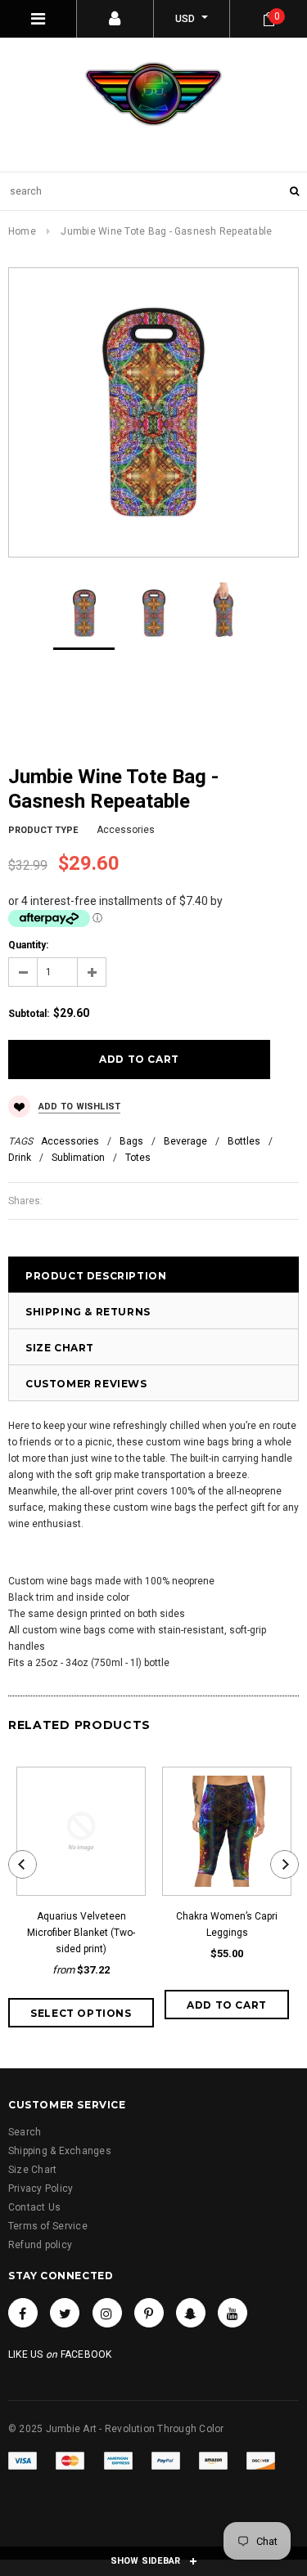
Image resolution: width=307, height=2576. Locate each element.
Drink (20, 1158)
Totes (138, 1158)
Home (22, 231)
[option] (153, 412)
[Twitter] (65, 2313)
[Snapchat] (191, 2313)
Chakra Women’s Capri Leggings (227, 1924)
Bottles (244, 1141)
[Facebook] (23, 2313)
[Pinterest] (149, 2313)
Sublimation (78, 1158)
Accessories (70, 1141)
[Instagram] (107, 2313)
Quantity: (28, 945)
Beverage (185, 1141)
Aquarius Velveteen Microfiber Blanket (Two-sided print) (81, 1933)
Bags (131, 1141)
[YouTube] (233, 2313)
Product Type (43, 830)
